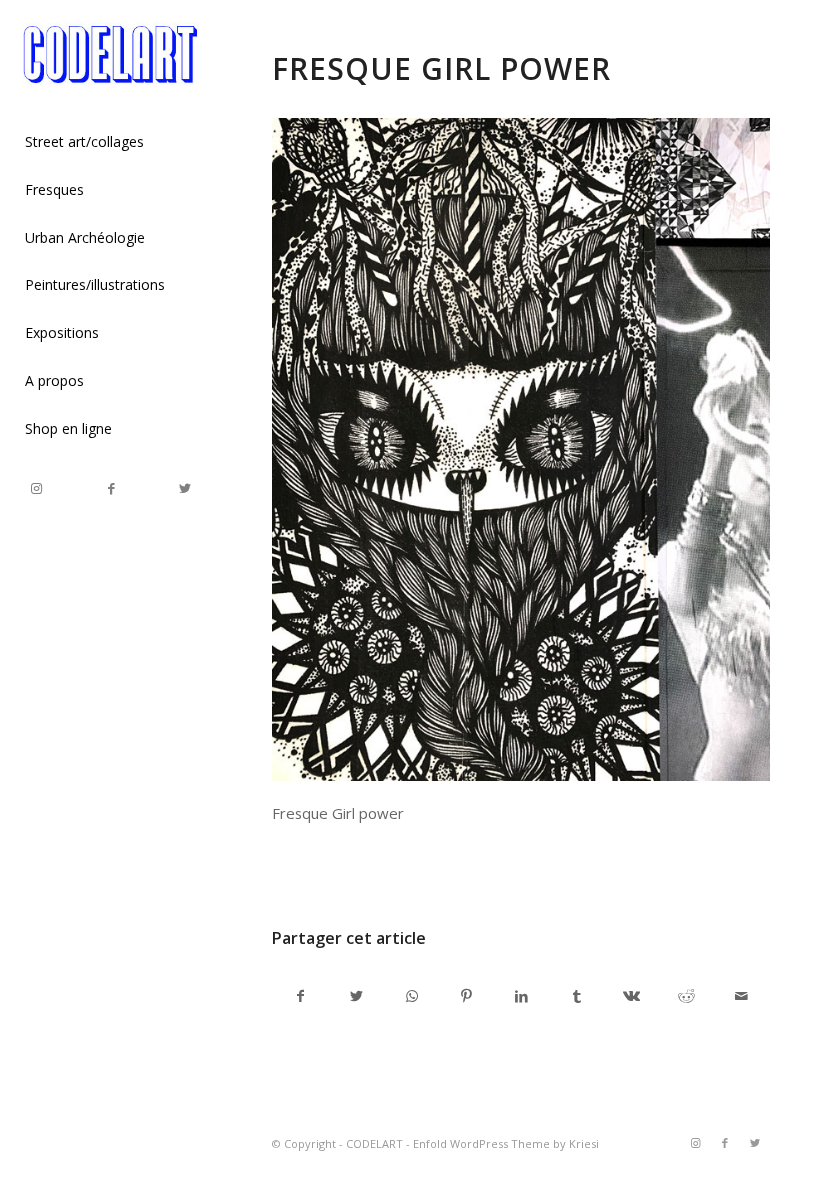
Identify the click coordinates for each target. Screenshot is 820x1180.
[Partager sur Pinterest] (467, 996)
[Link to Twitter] (185, 488)
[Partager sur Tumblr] (577, 996)
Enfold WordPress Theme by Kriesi (506, 1143)
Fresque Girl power (441, 68)
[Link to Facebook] (111, 488)
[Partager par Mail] (742, 996)
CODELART (374, 1143)
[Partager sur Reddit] (687, 996)
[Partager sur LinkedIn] (522, 996)
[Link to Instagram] (37, 488)
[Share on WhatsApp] (412, 996)
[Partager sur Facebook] (300, 996)
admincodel (433, 868)
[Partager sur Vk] (632, 996)
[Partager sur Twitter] (356, 996)
